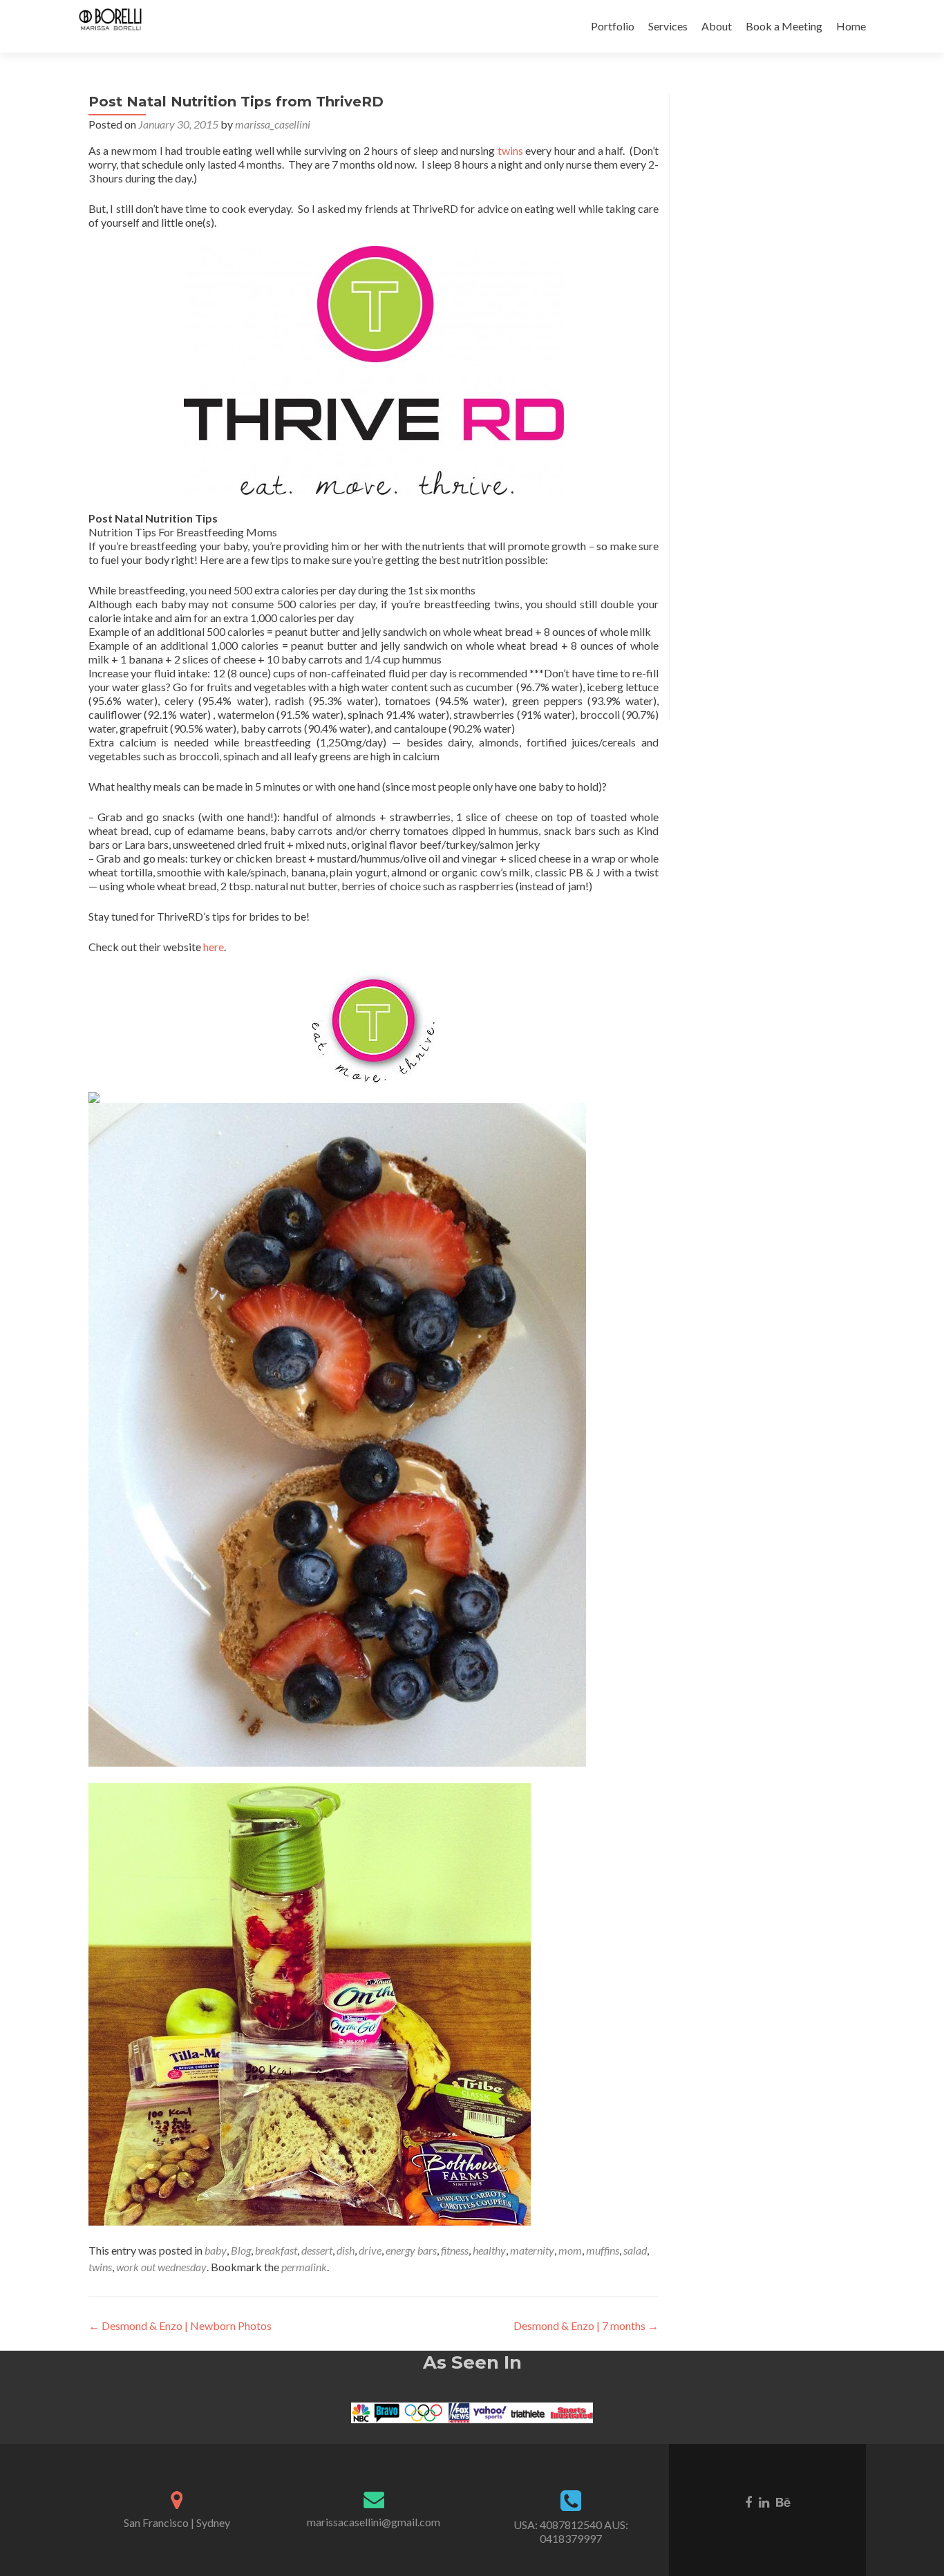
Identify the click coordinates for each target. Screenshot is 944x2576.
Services (668, 26)
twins (510, 150)
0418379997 (571, 2538)
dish (346, 2250)
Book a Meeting (784, 26)
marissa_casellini (273, 124)
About (717, 26)
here (214, 947)
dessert (317, 2250)
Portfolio (613, 26)
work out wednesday (161, 2267)
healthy (489, 2250)
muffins (603, 2250)
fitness (455, 2250)
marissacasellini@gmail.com (374, 2522)
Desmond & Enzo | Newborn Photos (180, 2325)
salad (635, 2250)
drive (370, 2250)
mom (570, 2250)
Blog (241, 2250)
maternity (532, 2250)
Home (851, 26)
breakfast (276, 2250)
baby (216, 2250)
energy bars (411, 2250)
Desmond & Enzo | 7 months (586, 2325)
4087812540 (571, 2525)
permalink (304, 2267)
